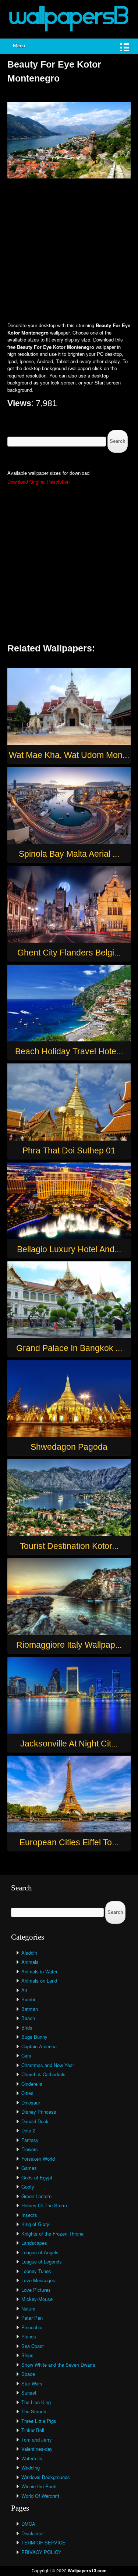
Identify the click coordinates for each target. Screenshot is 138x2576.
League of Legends (42, 2261)
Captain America (39, 2046)
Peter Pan (32, 2318)
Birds (27, 2028)
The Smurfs (34, 2411)
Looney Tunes (36, 2271)
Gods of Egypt (37, 2177)
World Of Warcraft (40, 2496)
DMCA (28, 2524)
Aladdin (29, 1953)
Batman (30, 2009)
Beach (28, 2018)
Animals (30, 1962)
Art (24, 1990)
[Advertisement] (69, 251)
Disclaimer (33, 2533)
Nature (28, 2308)
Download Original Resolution (38, 482)
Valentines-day (37, 2449)
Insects (29, 2215)
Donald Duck (35, 2121)
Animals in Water (39, 1971)
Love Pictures (36, 2290)
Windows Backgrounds (46, 2477)
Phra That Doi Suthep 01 (69, 1150)
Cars (26, 2055)
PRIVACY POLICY (41, 2552)
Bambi (28, 1999)
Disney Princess (39, 2112)
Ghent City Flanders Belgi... (69, 953)
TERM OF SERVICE (43, 2542)
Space (28, 2374)
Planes (29, 2336)
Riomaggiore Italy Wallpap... (69, 1645)
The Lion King (36, 2402)
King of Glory (35, 2224)
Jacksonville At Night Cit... (69, 1744)
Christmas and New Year (48, 2065)
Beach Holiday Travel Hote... (69, 1051)
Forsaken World (38, 2159)
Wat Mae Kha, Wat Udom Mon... (69, 755)
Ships (27, 2355)
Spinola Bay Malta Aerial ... (69, 854)
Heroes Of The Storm (44, 2205)
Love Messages (38, 2280)
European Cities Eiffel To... (69, 1842)
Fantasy (30, 2140)
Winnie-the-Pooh (39, 2486)
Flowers (30, 2149)
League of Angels (40, 2252)
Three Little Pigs (39, 2421)
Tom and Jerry (37, 2440)
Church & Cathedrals (43, 2074)
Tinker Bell (33, 2430)
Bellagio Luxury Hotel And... (69, 1249)
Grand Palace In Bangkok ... (69, 1348)
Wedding (31, 2467)
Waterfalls (32, 2458)
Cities (27, 2093)
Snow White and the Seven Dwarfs (58, 2365)
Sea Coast (33, 2346)
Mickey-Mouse (37, 2299)
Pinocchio (32, 2327)
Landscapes (34, 2243)
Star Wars (32, 2383)
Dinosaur (31, 2102)
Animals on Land (39, 1981)
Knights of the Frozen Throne (52, 2234)
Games (29, 2168)
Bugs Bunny (34, 2037)
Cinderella (32, 2084)
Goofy (28, 2187)
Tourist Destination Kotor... (69, 1546)
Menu (19, 46)
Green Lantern (36, 2196)
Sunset (29, 2393)
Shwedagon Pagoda (69, 1447)
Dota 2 (28, 2130)
